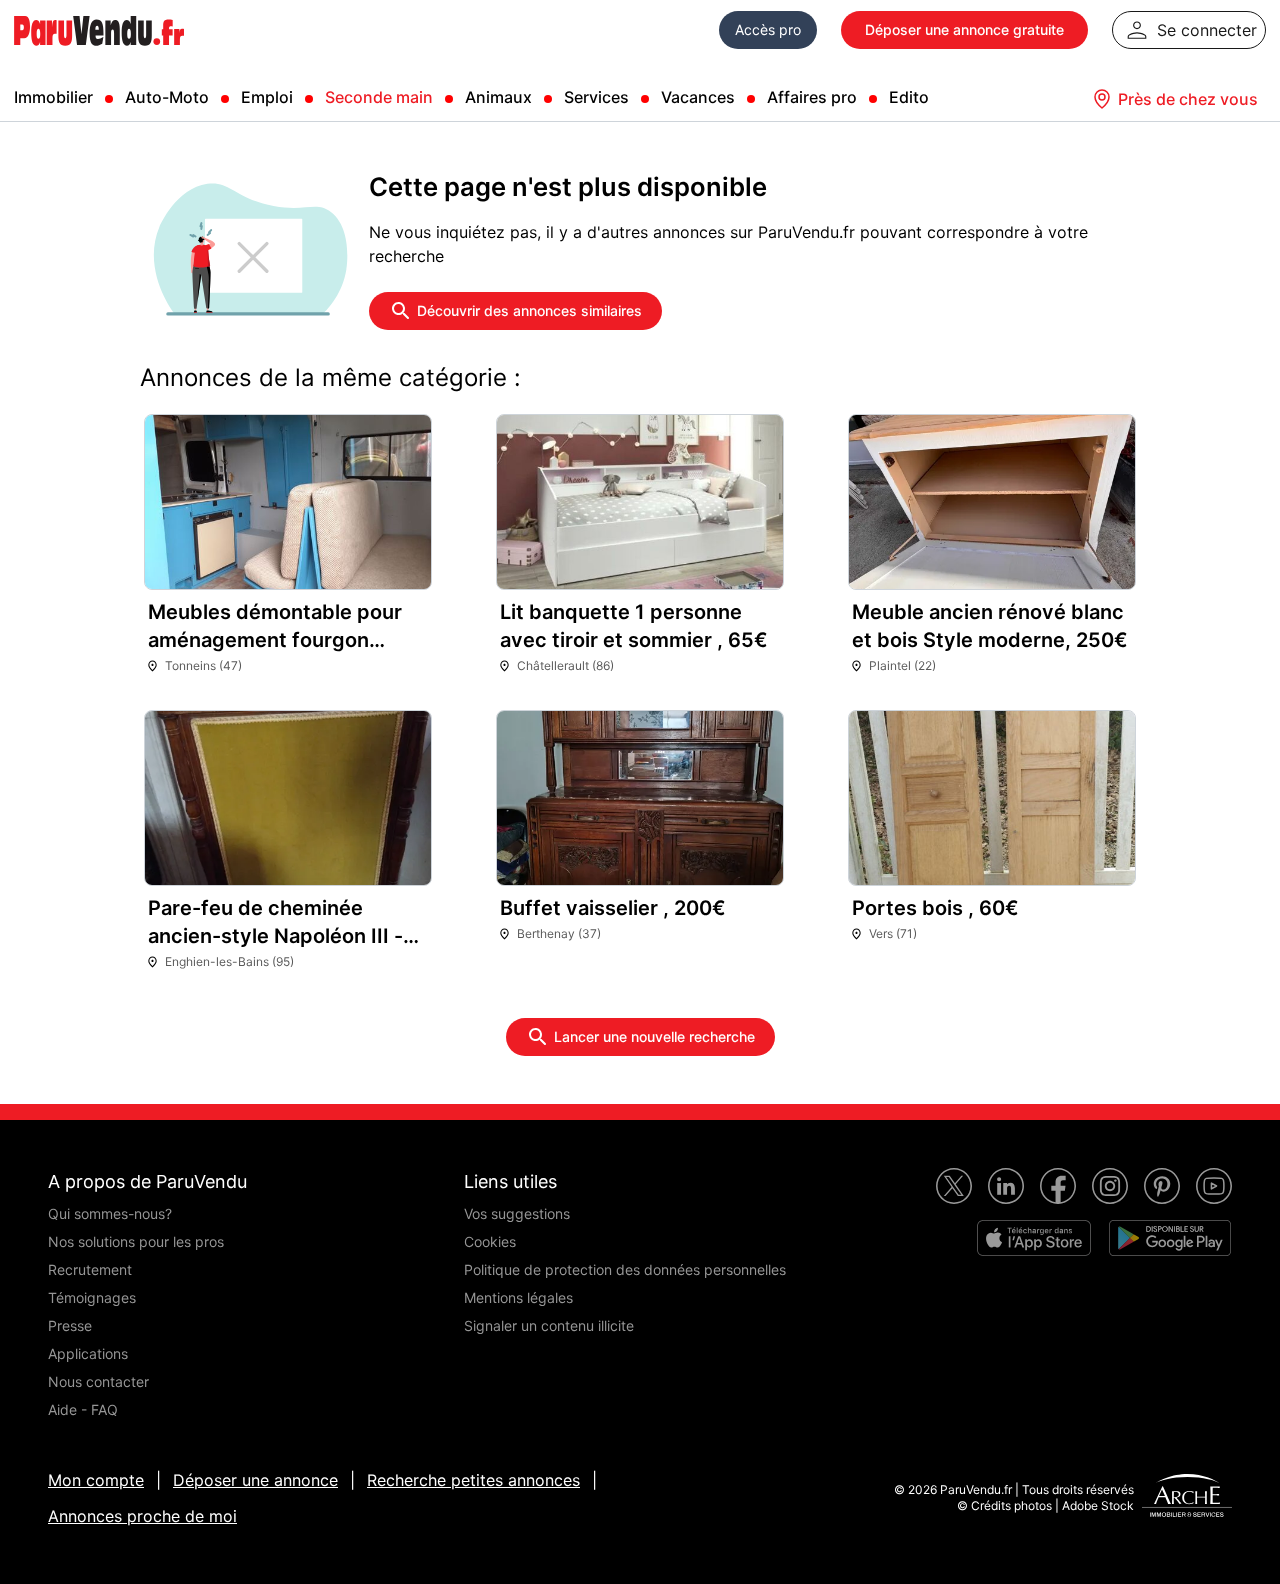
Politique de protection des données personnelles (625, 1269)
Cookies (490, 1241)
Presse (70, 1325)
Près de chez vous (1188, 99)
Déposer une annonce (255, 1480)
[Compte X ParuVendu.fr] (954, 1186)
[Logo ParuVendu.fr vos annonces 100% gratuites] (99, 54)
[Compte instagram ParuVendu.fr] (1110, 1186)
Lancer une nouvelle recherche (654, 1036)
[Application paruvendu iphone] (1034, 1238)
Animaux (498, 97)
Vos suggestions (517, 1213)
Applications (88, 1353)
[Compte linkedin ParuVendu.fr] (1006, 1186)
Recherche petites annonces (473, 1480)
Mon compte (96, 1480)
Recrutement (90, 1269)
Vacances (698, 97)
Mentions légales (518, 1297)
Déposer (964, 29)
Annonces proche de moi (142, 1516)
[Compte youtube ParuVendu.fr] (1214, 1186)
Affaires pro (812, 97)
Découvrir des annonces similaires (529, 310)
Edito (909, 97)
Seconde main (379, 97)
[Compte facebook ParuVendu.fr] (1058, 1186)
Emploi (267, 97)
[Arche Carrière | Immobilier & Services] (1187, 1498)
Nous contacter (98, 1381)
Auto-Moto (167, 97)
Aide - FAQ (83, 1409)
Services (596, 97)
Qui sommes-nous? (110, 1213)
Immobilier (53, 97)
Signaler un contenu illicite (549, 1325)
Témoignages (92, 1297)
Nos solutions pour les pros (136, 1241)
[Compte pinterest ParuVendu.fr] (1162, 1186)
